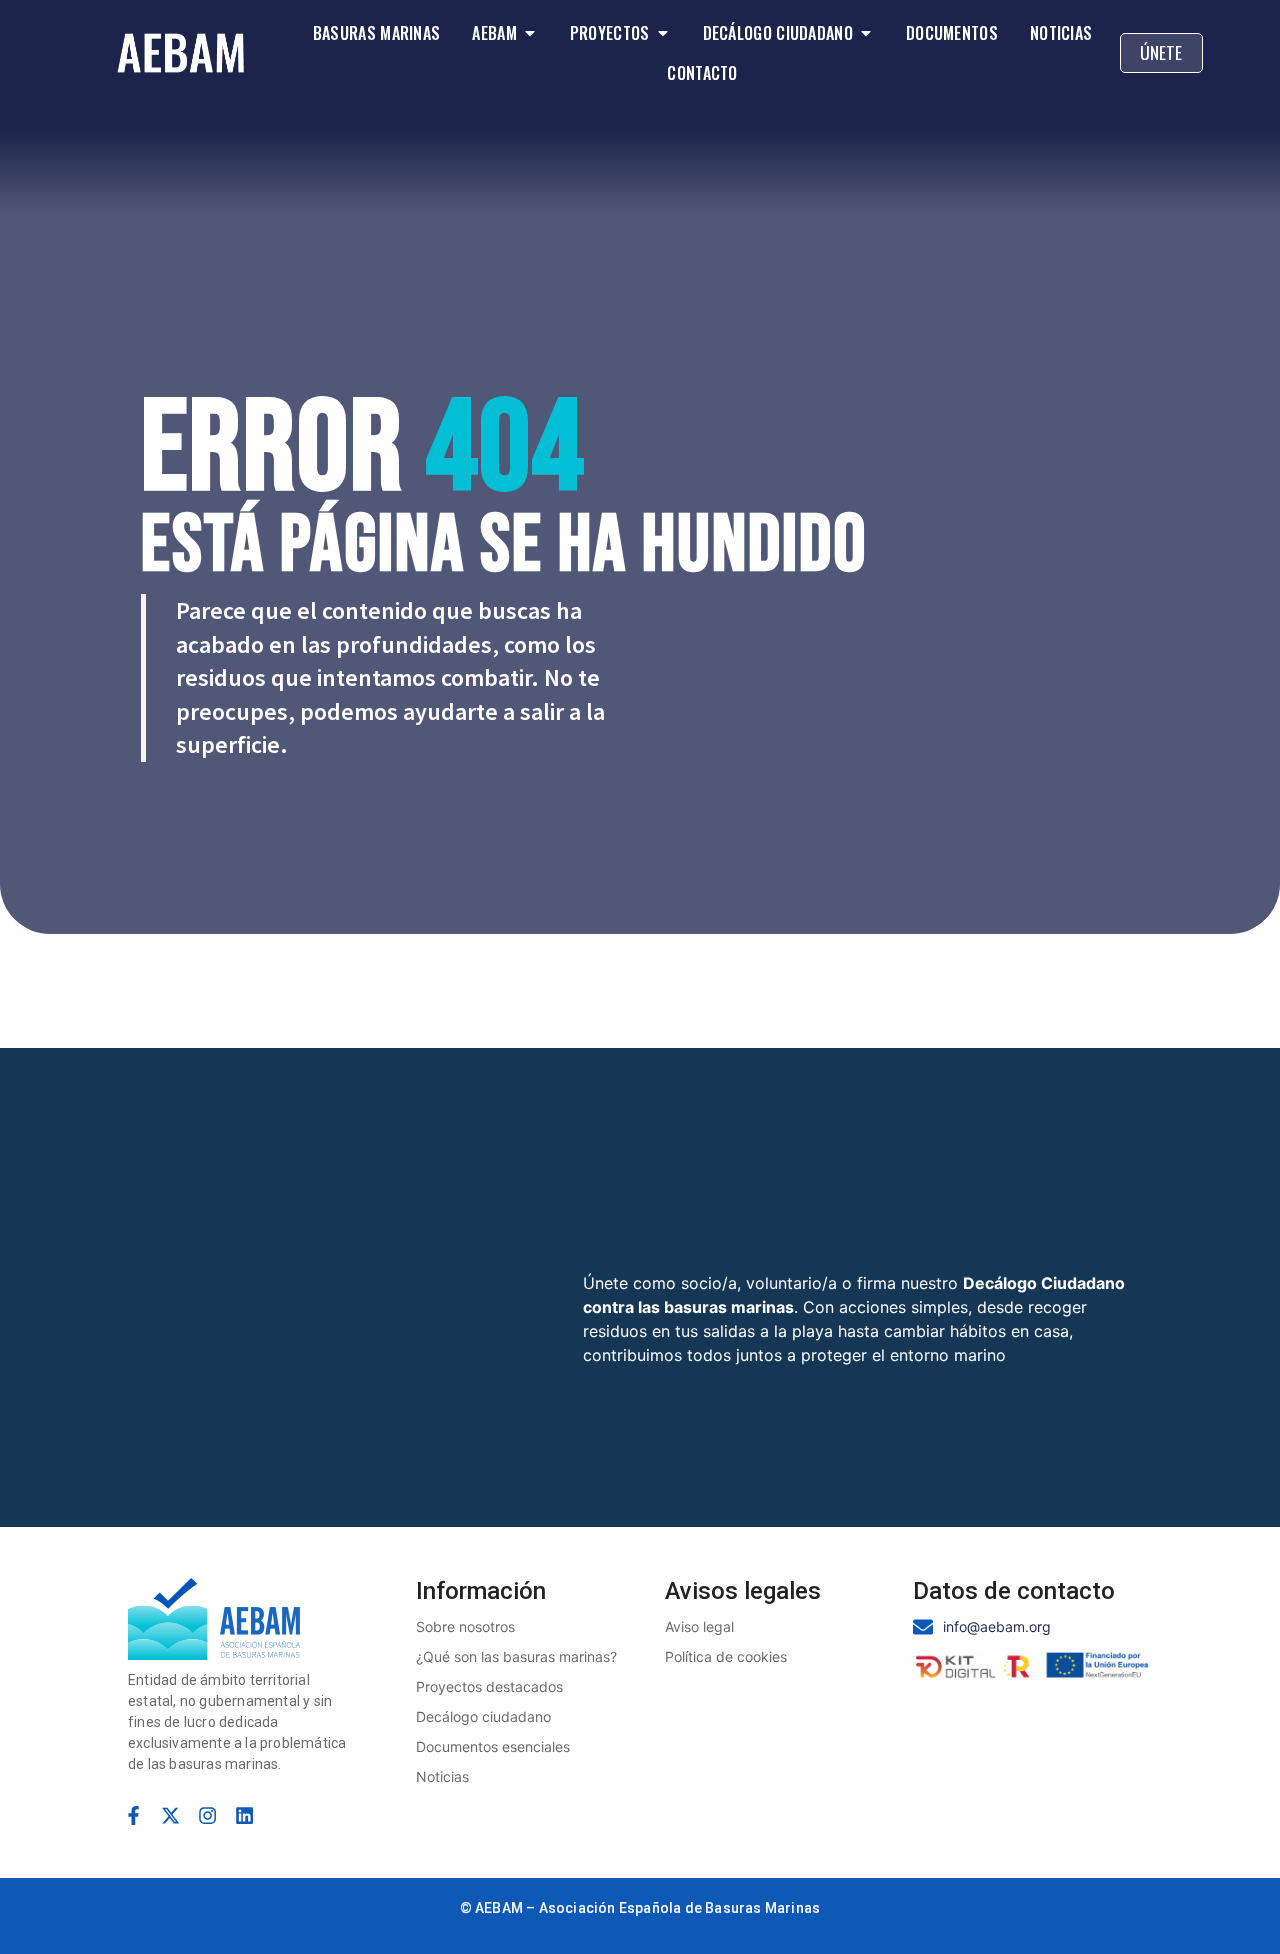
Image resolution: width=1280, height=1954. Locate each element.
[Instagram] (207, 1815)
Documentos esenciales (493, 1746)
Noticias (442, 1776)
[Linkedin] (244, 1815)
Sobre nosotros (465, 1626)
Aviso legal (699, 1626)
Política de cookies (726, 1656)
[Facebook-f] (133, 1815)
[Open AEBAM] (530, 33)
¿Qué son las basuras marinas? (516, 1656)
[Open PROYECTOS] (663, 33)
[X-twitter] (170, 1815)
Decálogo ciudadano (483, 1716)
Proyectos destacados (489, 1686)
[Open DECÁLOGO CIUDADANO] (866, 33)
